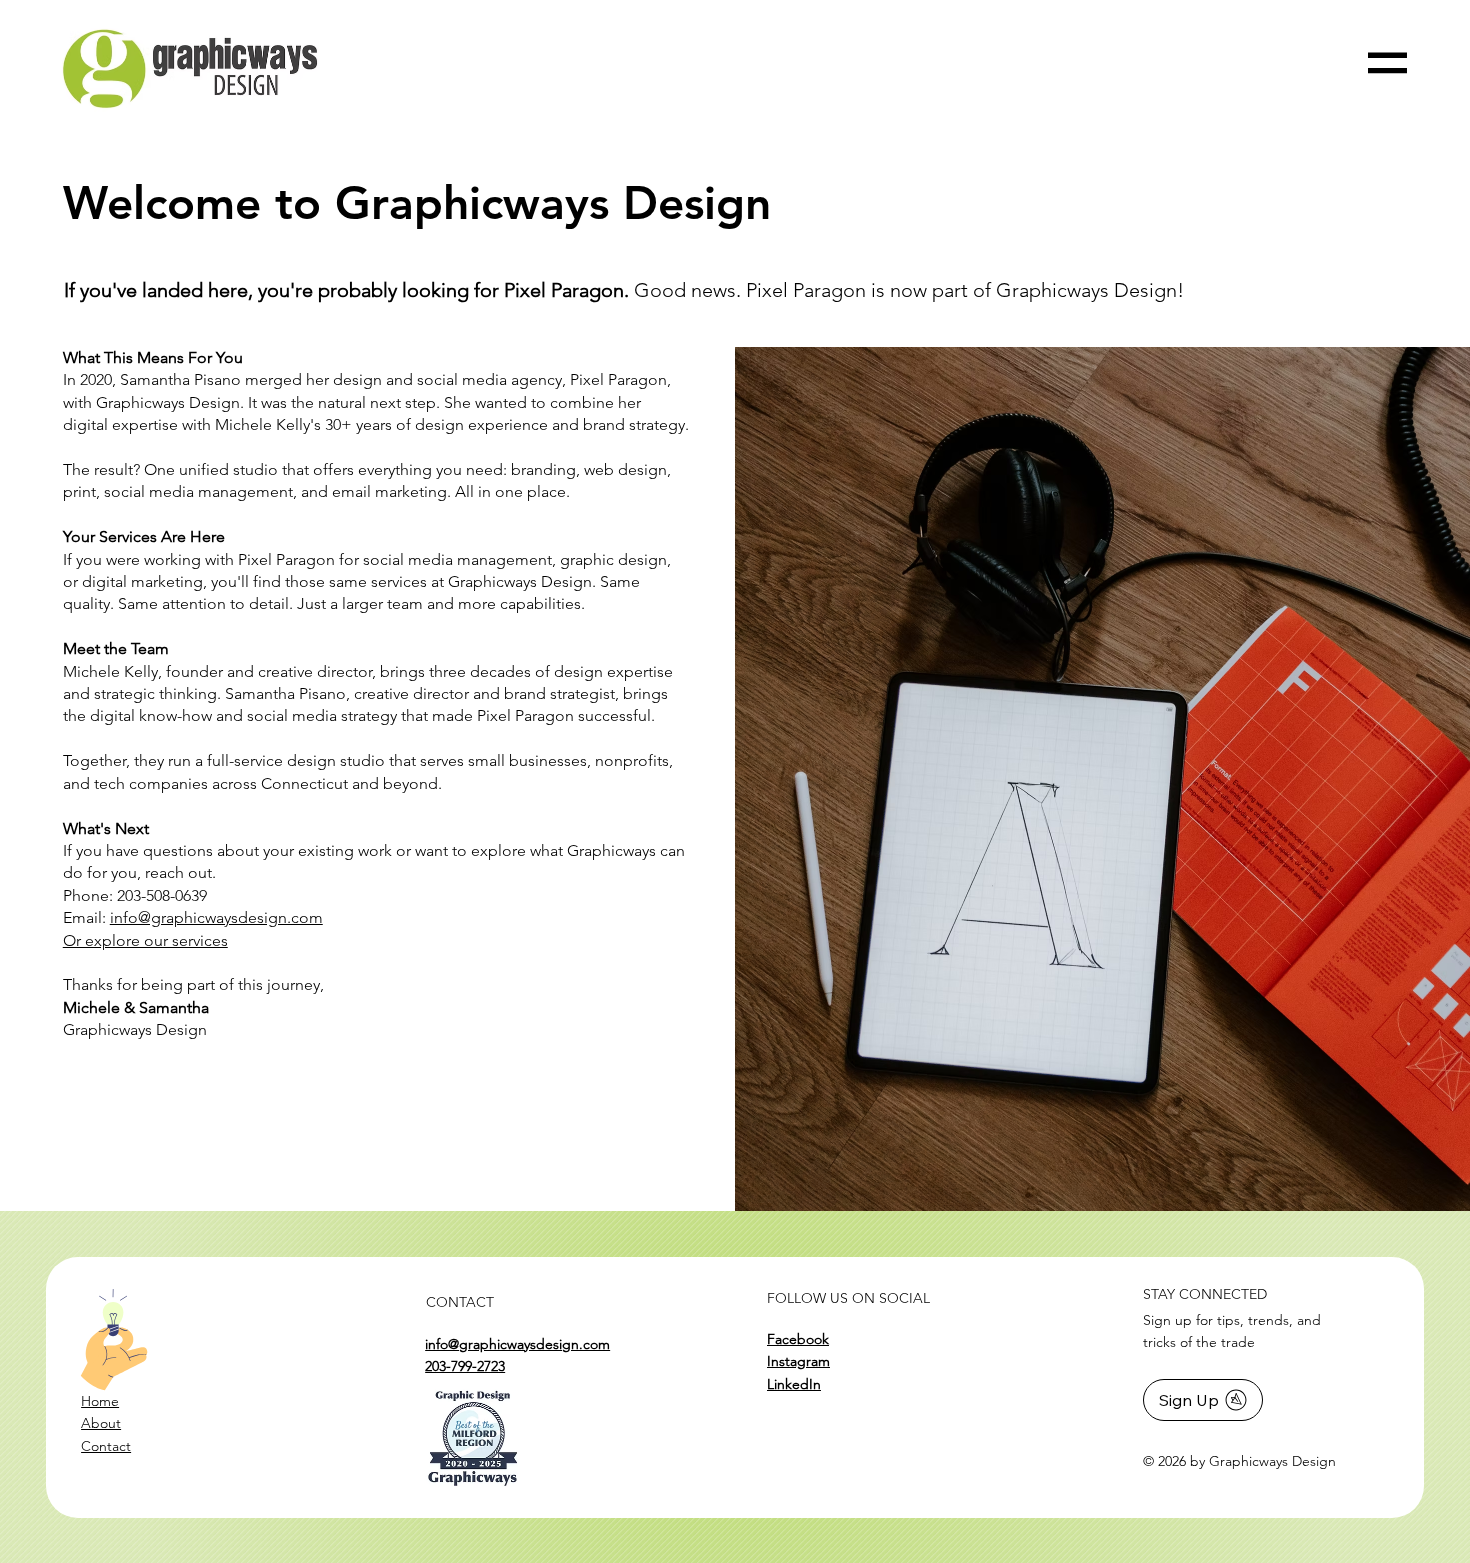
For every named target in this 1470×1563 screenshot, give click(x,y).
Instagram (798, 1361)
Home (100, 1401)
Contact (106, 1446)
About (101, 1423)
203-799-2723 (465, 1366)
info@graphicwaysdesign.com (216, 917)
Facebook (798, 1339)
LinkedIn (794, 1384)
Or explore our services (145, 940)
